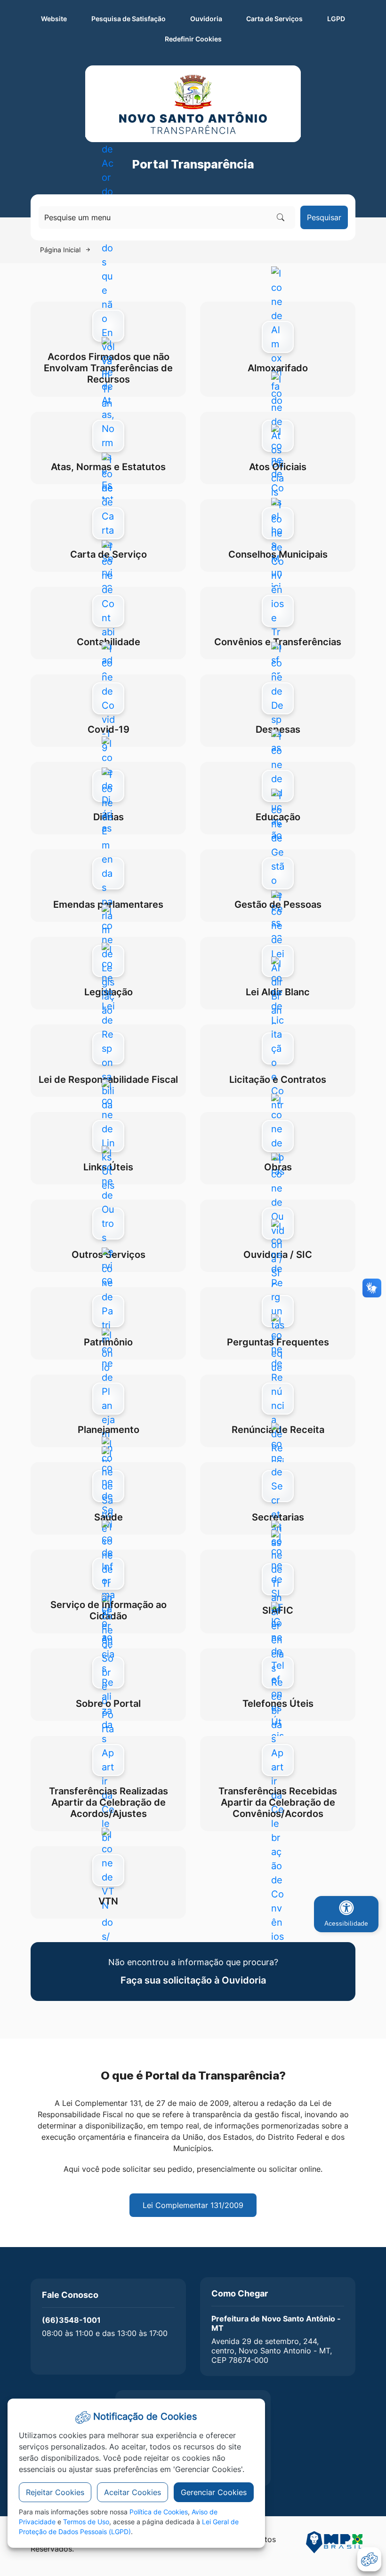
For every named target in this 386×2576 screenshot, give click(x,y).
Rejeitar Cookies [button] (55, 2492)
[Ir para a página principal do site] (193, 104)
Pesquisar (324, 217)
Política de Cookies (159, 2512)
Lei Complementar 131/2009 (193, 2205)
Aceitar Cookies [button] (133, 2492)
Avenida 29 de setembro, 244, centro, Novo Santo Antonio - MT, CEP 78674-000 (272, 2351)
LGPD (336, 19)
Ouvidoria (206, 19)
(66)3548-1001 (71, 2320)
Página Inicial (60, 250)
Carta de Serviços (274, 19)
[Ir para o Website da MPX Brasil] (334, 2546)
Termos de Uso (86, 2522)
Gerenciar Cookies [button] (214, 2492)
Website (54, 19)
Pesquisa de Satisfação (129, 19)
